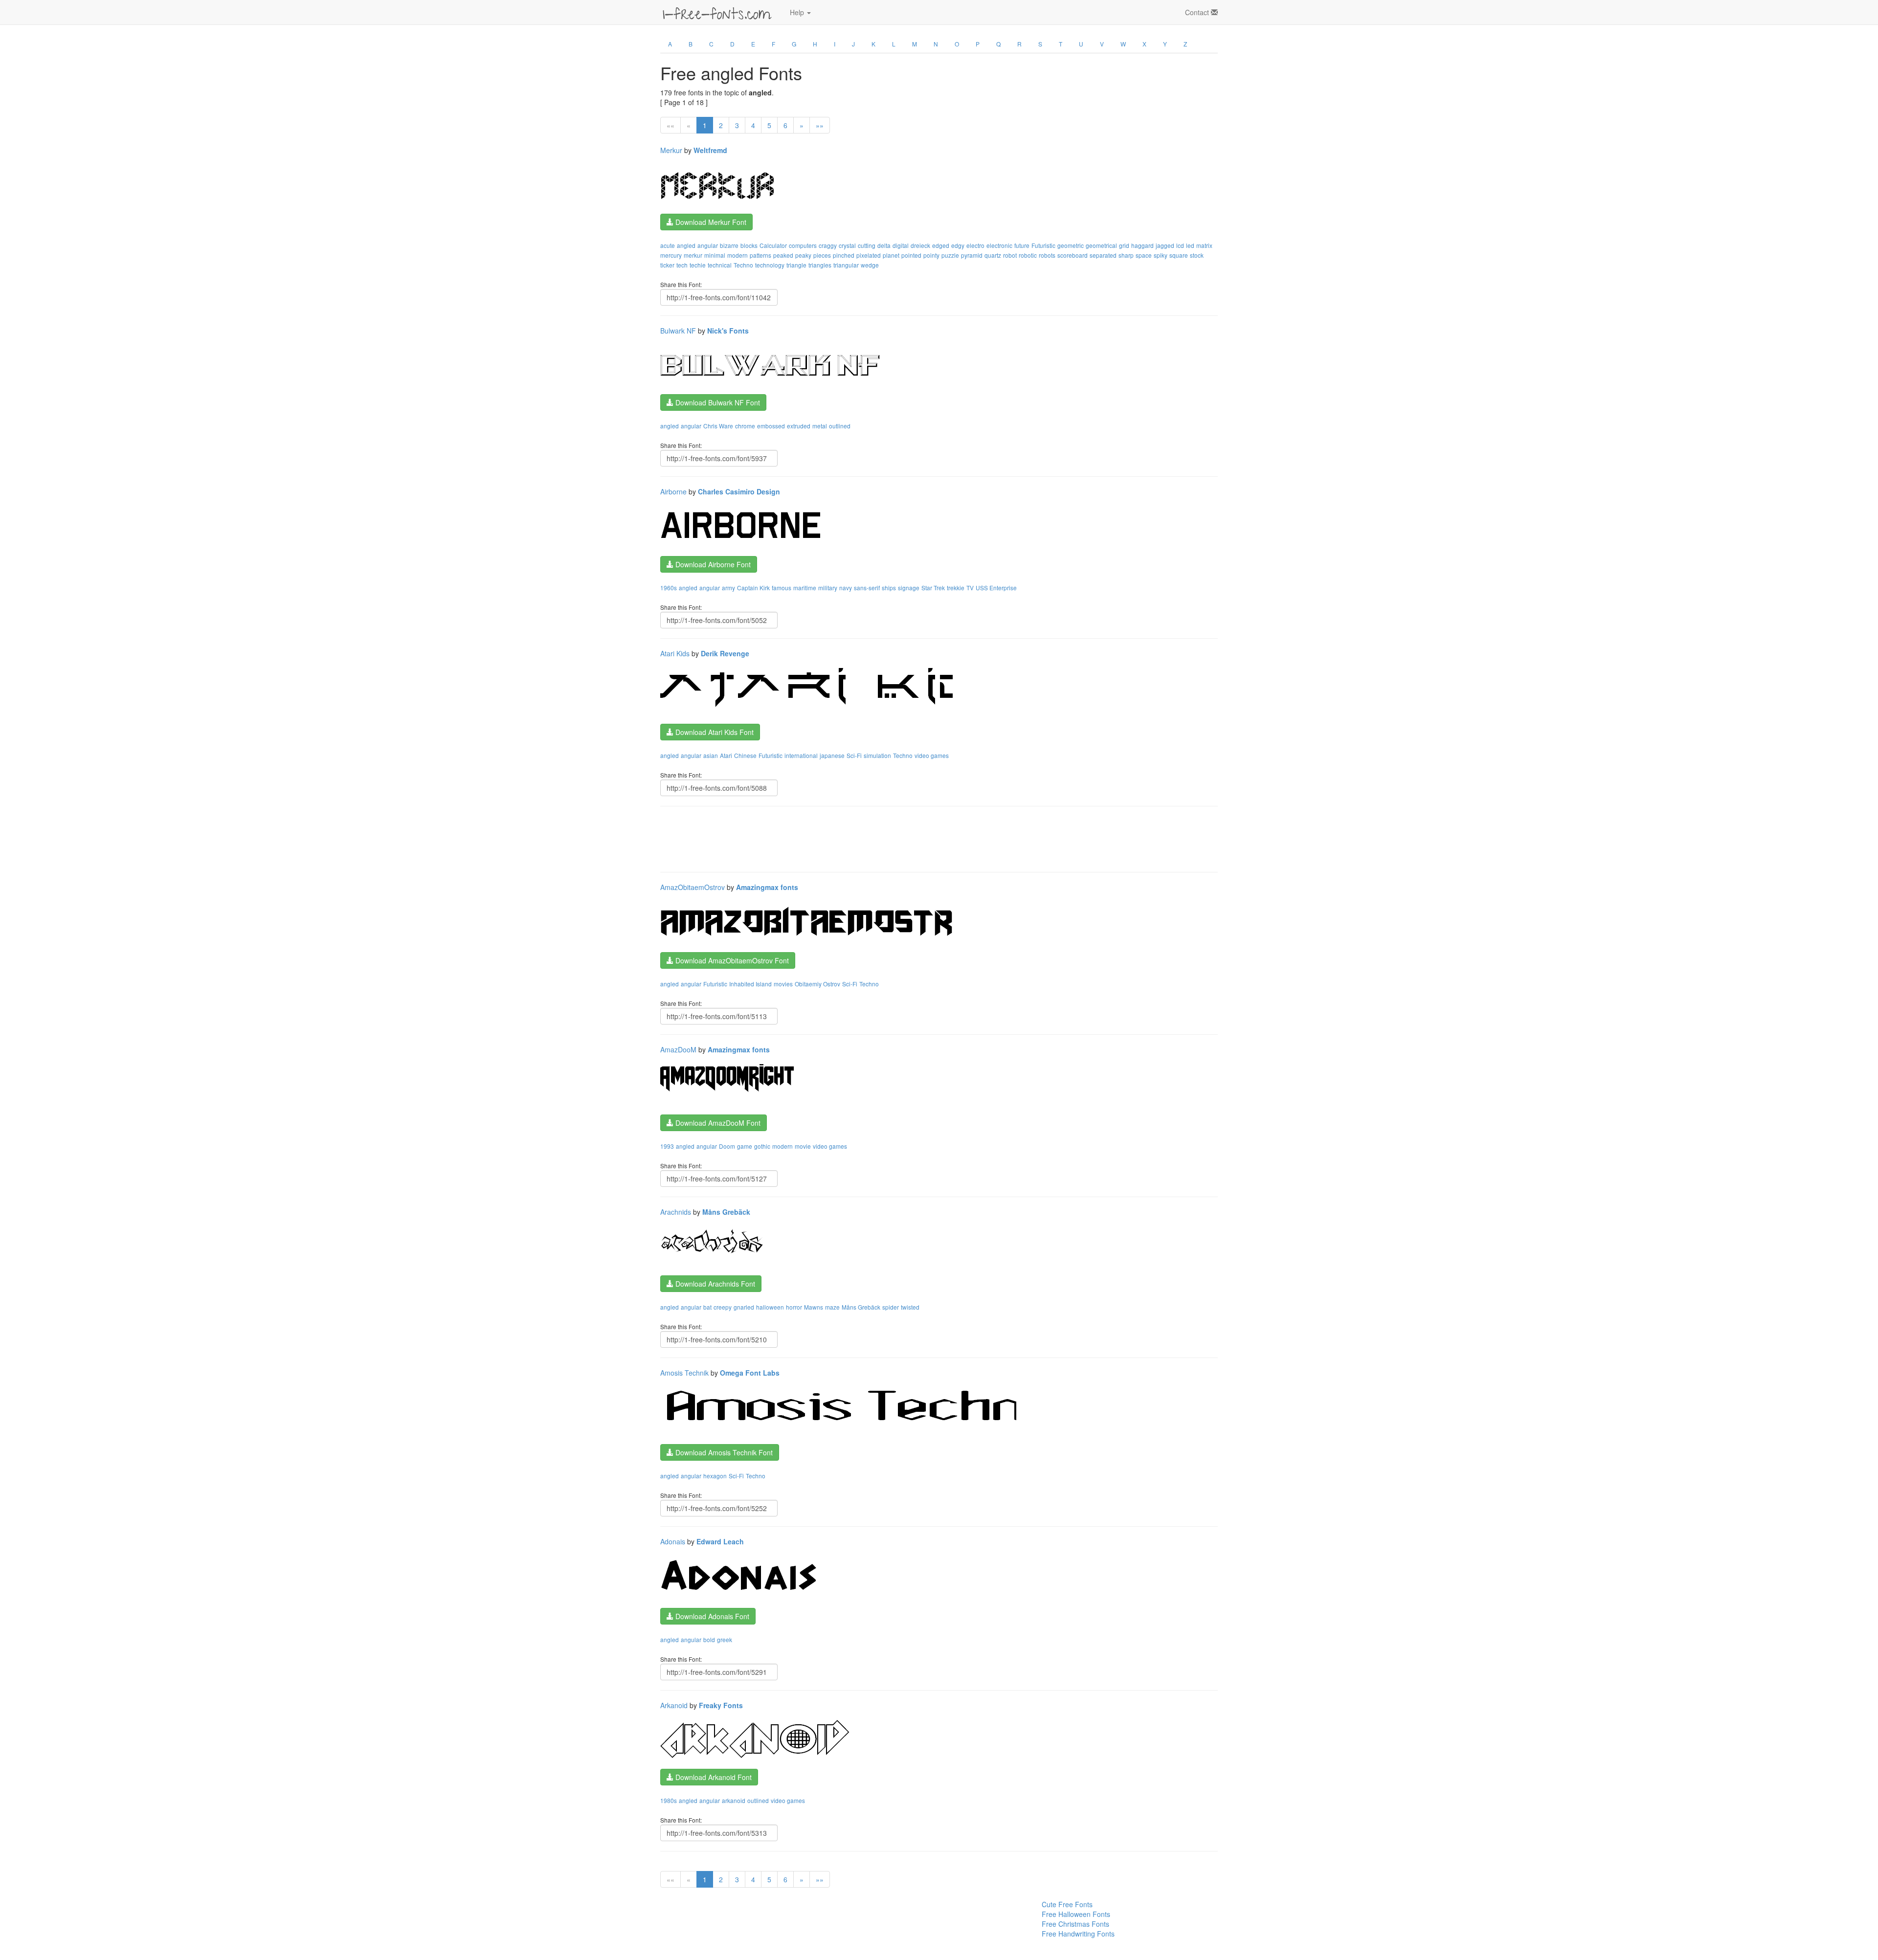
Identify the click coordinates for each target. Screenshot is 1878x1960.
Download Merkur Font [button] (710, 222)
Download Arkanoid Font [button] (713, 1777)
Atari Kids (675, 653)
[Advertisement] (838, 838)
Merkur (671, 150)
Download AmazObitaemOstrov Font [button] (731, 960)
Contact (1198, 12)
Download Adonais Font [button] (711, 1616)
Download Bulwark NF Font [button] (717, 402)
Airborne (673, 491)
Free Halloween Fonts (1076, 1914)
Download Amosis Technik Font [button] (723, 1452)
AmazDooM (678, 1049)
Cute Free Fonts (1067, 1904)
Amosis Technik (684, 1373)
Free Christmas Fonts (1075, 1924)
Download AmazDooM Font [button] (717, 1123)
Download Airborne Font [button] (712, 564)
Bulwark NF (678, 331)
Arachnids (676, 1212)
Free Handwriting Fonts (1078, 1934)
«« (671, 125)
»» (820, 125)
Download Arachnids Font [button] (714, 1284)
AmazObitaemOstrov (693, 887)
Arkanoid (674, 1705)
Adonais (673, 1541)
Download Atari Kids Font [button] (714, 732)
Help (798, 12)
